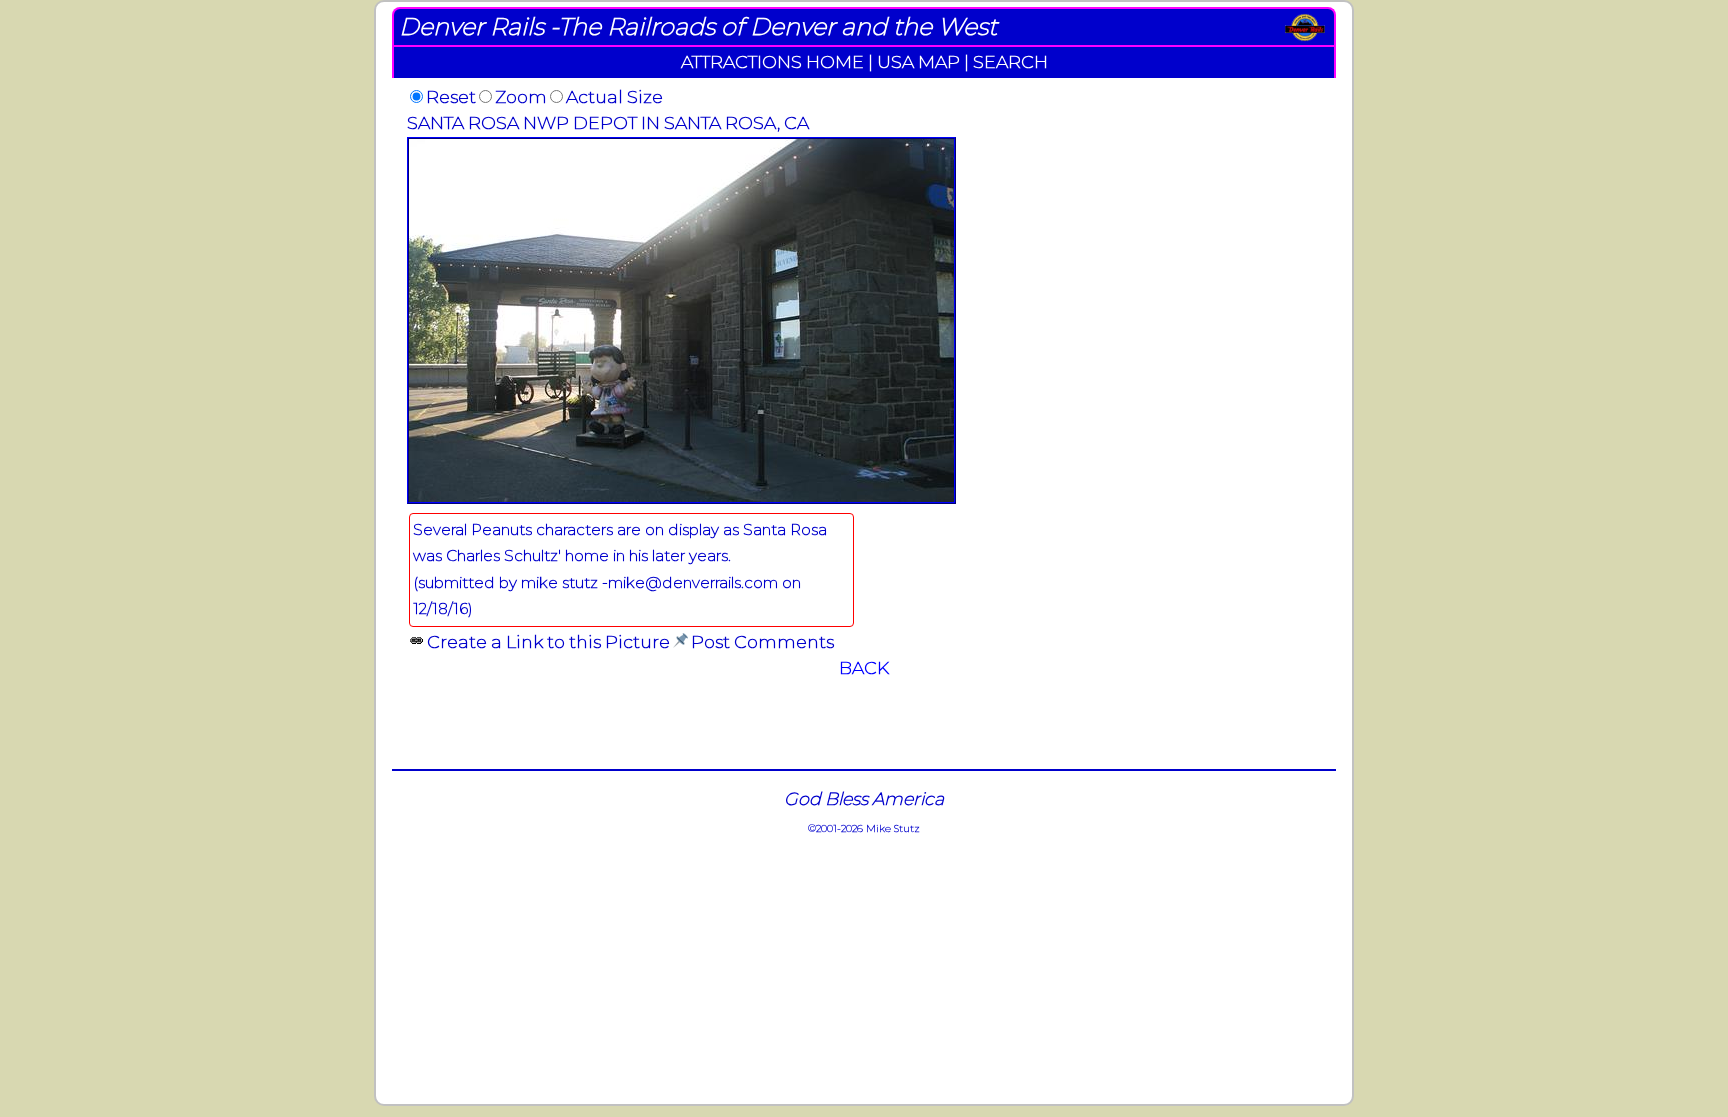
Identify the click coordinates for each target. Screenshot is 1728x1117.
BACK (864, 667)
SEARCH (1010, 61)
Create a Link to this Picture (548, 641)
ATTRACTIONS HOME (772, 61)
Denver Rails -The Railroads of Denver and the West (698, 26)
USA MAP (918, 61)
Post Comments (762, 641)
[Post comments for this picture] (680, 641)
